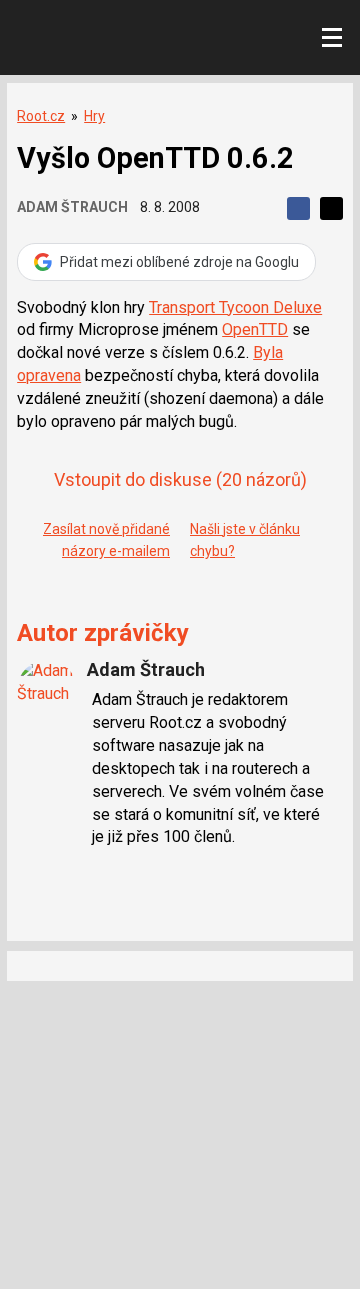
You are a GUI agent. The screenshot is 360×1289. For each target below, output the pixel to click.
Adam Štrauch (72, 207)
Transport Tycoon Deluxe (235, 307)
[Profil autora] (47, 690)
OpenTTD (255, 329)
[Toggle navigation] (332, 38)
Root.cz (41, 116)
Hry (94, 116)
